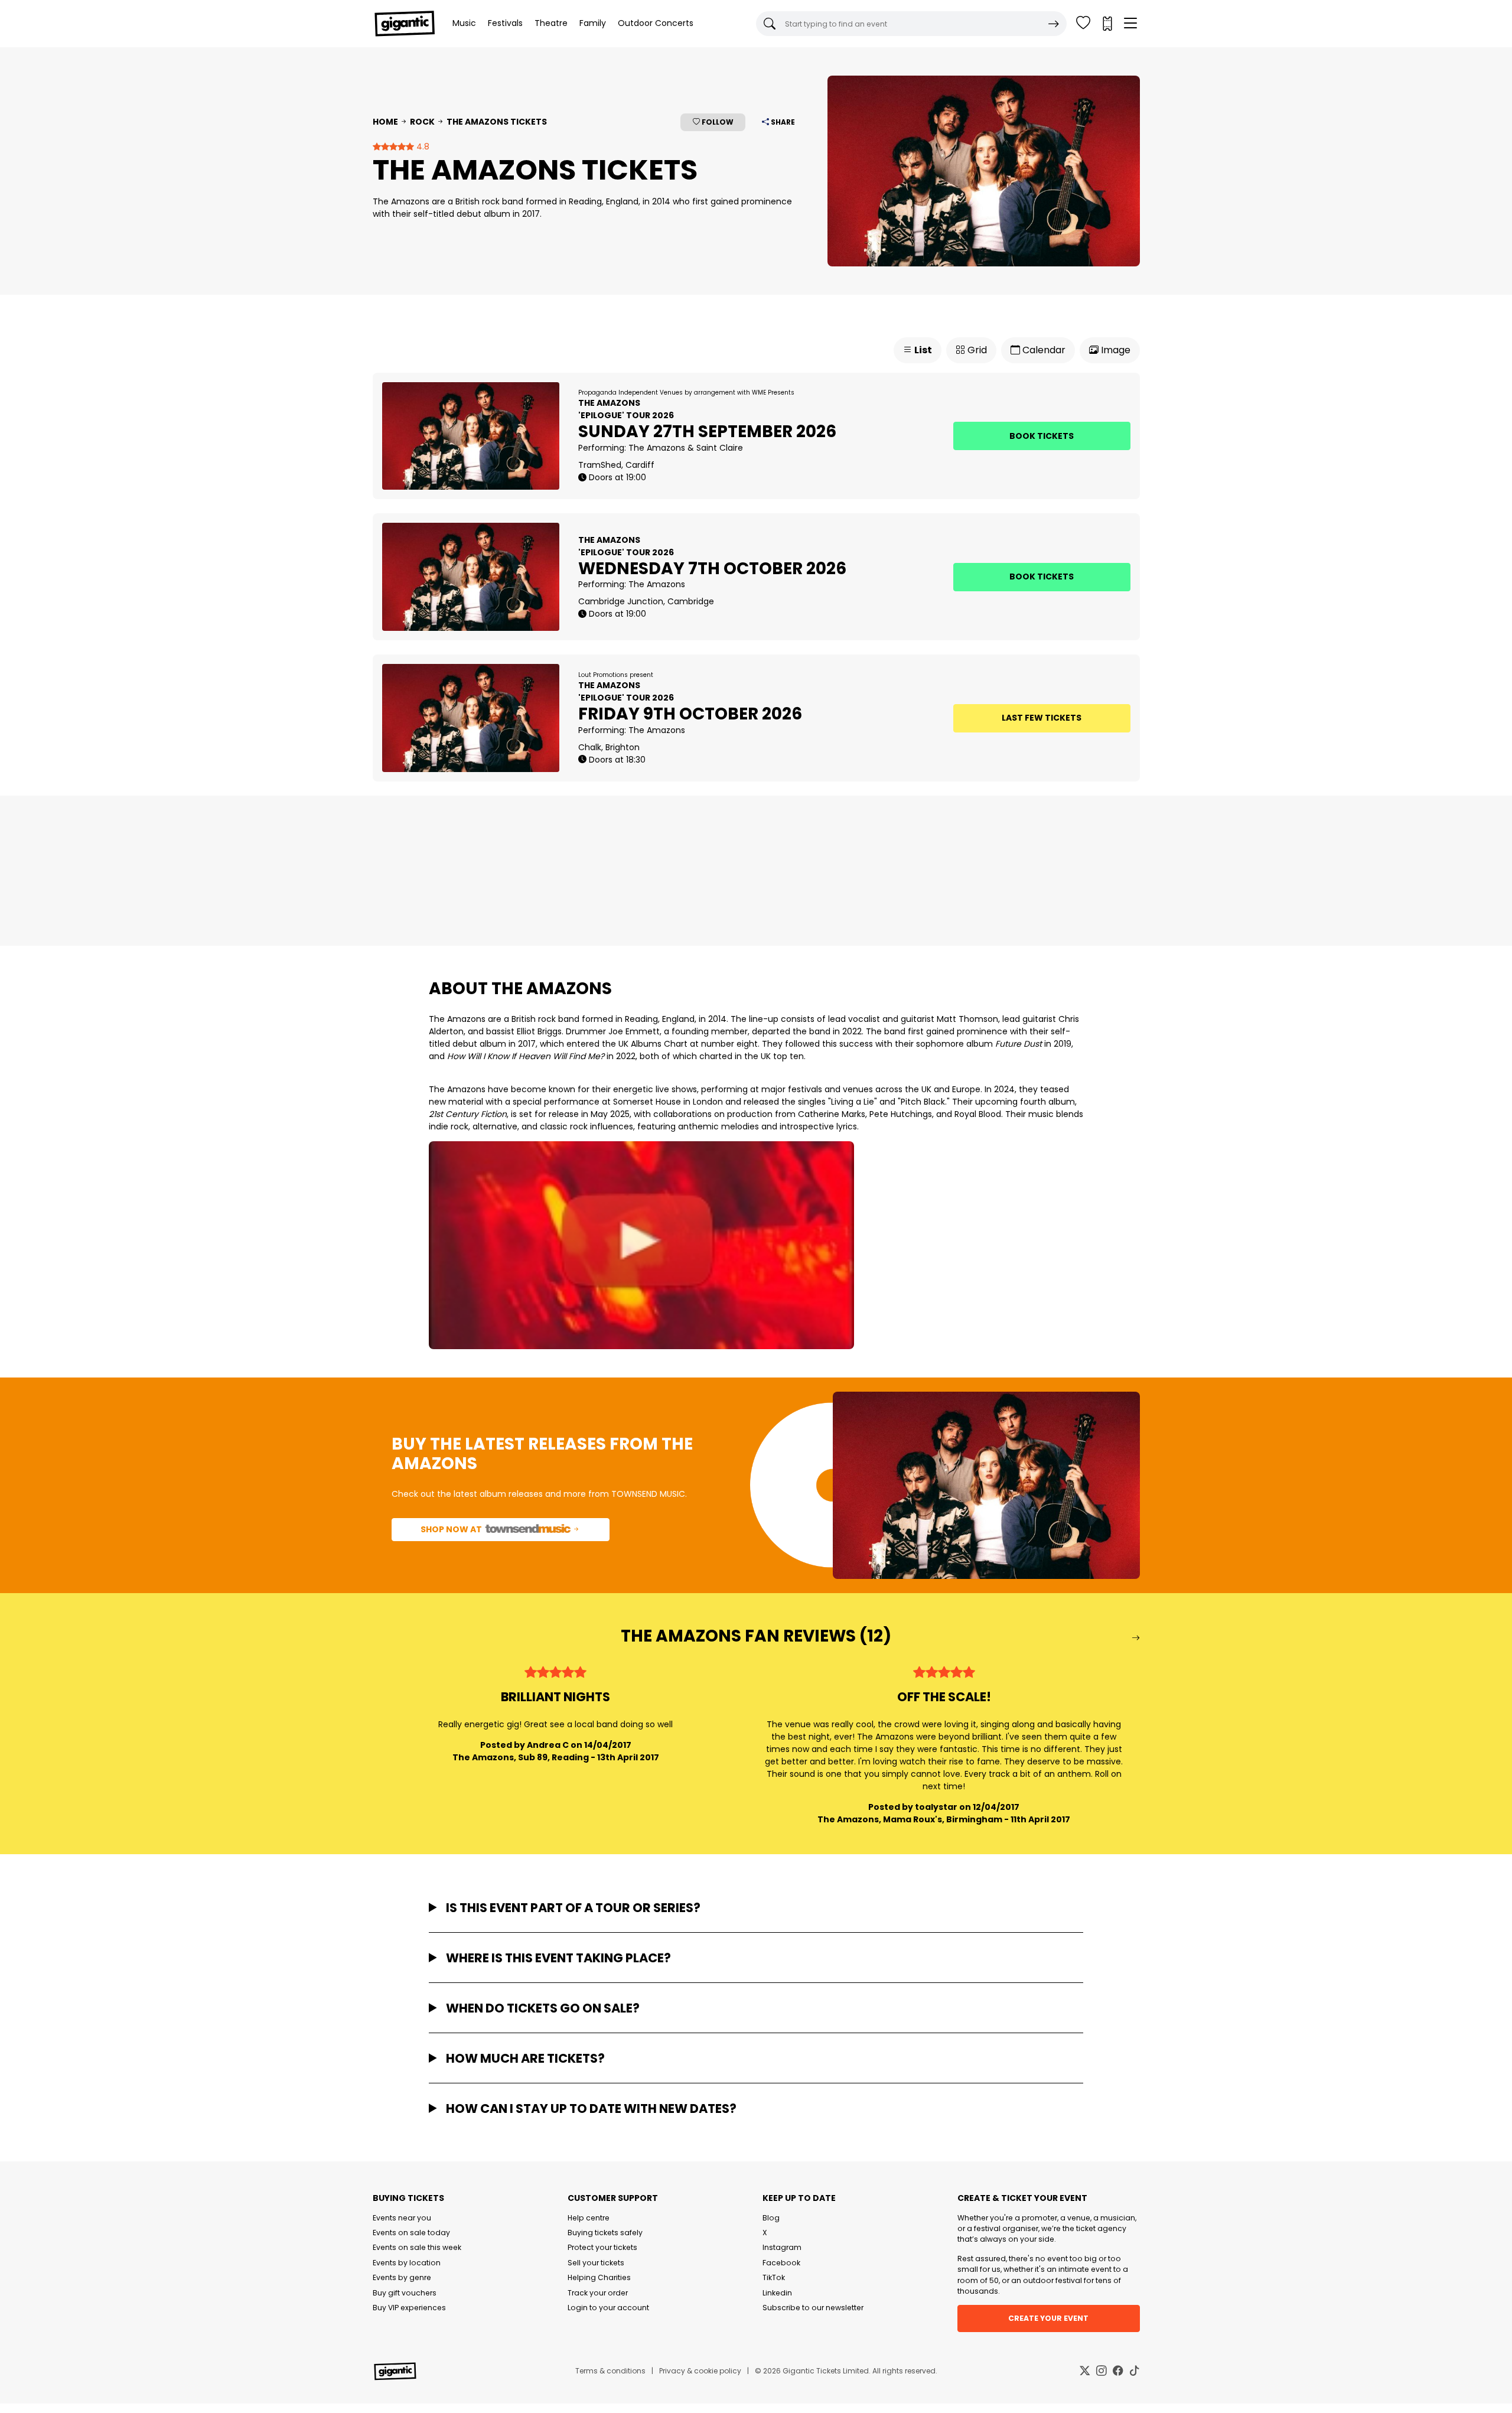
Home (385, 122)
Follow (717, 122)
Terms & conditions (610, 2371)
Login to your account (608, 2308)
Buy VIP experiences (409, 2308)
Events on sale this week (417, 2247)
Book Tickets (1042, 436)
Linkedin (777, 2293)
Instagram (782, 2247)
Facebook (781, 2263)
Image (1115, 350)
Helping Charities (599, 2277)
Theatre (551, 23)
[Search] (1054, 24)
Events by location (407, 2263)
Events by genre (402, 2277)
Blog (771, 2218)
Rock (422, 122)
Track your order (598, 2293)
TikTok (774, 2277)
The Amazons (657, 448)
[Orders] (1107, 24)
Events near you (402, 2218)
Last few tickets (1042, 718)
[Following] (1083, 24)
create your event (1048, 2318)
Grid (976, 350)
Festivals (505, 23)
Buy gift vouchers (405, 2293)
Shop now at (452, 1529)
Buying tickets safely (605, 2233)
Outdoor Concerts (656, 23)
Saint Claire (720, 448)
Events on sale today (411, 2233)
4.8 (422, 146)
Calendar (1043, 350)
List (922, 350)
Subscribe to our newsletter (813, 2308)
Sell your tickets (596, 2263)
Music (464, 23)
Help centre (589, 2218)
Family (593, 23)
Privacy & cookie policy (700, 2371)
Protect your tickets (602, 2247)
